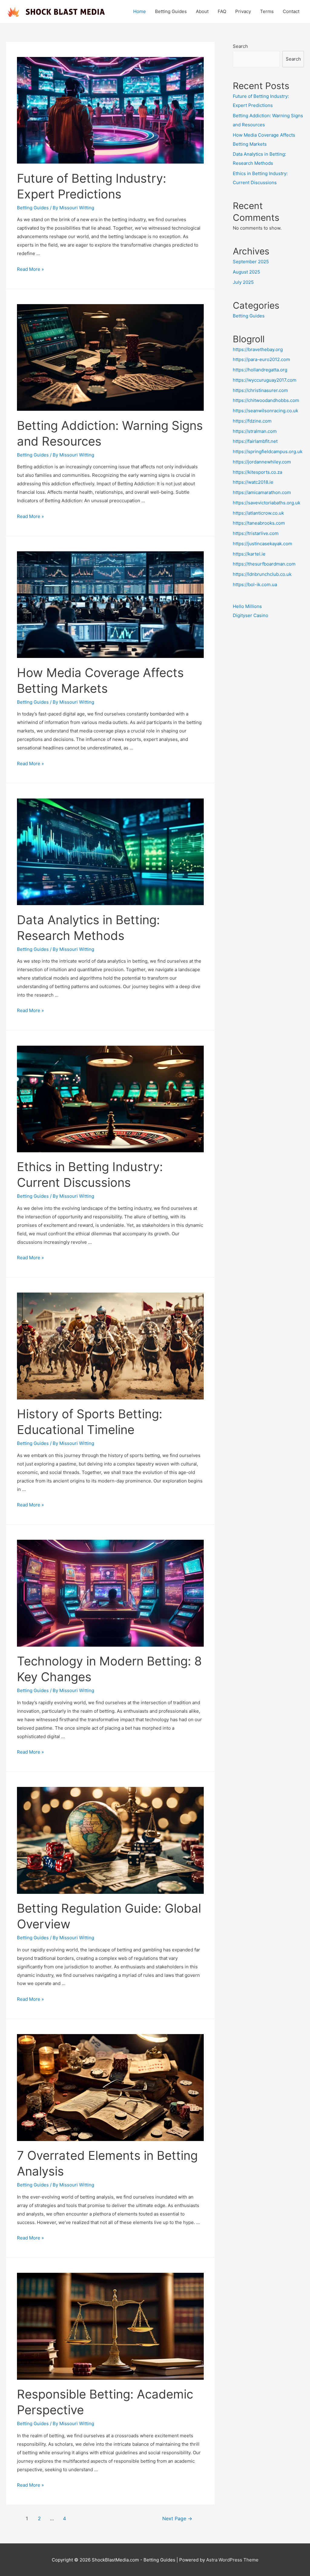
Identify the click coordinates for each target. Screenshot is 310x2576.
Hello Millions (247, 606)
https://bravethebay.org (258, 349)
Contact (291, 11)
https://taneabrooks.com (259, 523)
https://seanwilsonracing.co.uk (265, 411)
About (202, 11)
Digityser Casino (251, 615)
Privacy (243, 11)
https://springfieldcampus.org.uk (268, 451)
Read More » (30, 269)
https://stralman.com (255, 431)
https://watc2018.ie (253, 482)
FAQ (222, 11)
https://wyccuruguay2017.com (265, 380)
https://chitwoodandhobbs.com (266, 400)
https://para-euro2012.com (261, 359)
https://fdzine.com (252, 421)
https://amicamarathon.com (262, 492)
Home (140, 11)
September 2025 (251, 262)
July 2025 (243, 282)
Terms (267, 11)
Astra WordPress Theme (232, 2560)
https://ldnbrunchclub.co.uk (262, 574)
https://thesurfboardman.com (264, 564)
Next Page (177, 2519)
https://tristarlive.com (256, 533)
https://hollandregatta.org (260, 370)
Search (240, 46)
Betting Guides (171, 11)
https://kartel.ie (249, 554)
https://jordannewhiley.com (262, 462)
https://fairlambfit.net (255, 441)
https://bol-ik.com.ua (255, 584)
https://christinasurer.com (260, 390)
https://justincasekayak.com (262, 544)
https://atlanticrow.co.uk (258, 513)
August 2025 (246, 272)
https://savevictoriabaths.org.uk (267, 503)
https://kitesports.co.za (257, 472)
